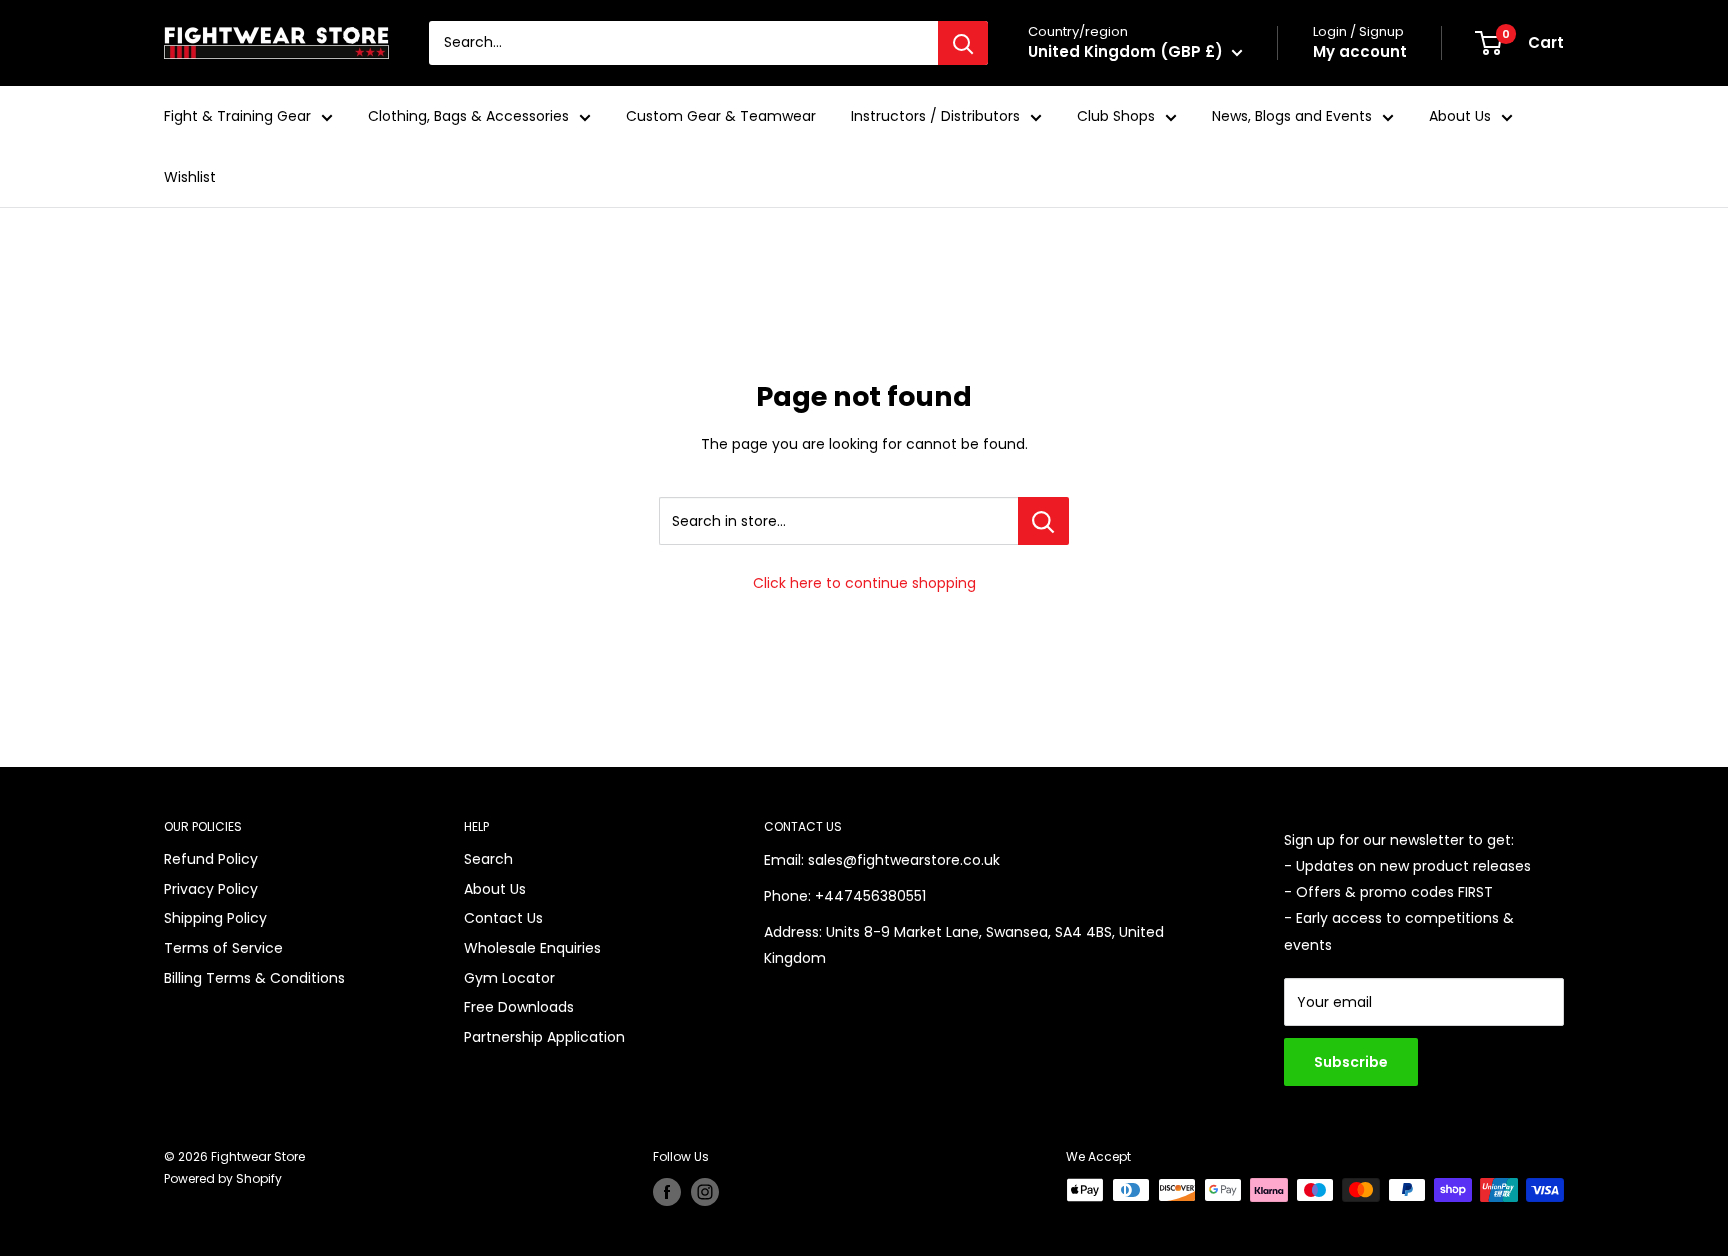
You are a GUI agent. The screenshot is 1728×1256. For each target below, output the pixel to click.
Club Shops (1116, 116)
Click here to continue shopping (864, 583)
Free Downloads (519, 1007)
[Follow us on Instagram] (705, 1192)
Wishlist (190, 177)
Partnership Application (544, 1037)
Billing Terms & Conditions (254, 978)
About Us (1460, 116)
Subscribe (1351, 1062)
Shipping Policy (215, 918)
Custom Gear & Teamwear (721, 116)
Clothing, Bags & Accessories (468, 116)
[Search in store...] (1043, 521)
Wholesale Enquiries (532, 948)
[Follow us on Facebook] (667, 1192)
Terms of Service (223, 948)
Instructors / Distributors (935, 116)
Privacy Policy (211, 889)
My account (1360, 51)
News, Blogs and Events (1292, 116)
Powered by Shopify (223, 1178)
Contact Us (503, 918)
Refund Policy (211, 859)
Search (488, 859)
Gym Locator (509, 978)
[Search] (963, 43)
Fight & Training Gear (237, 116)
